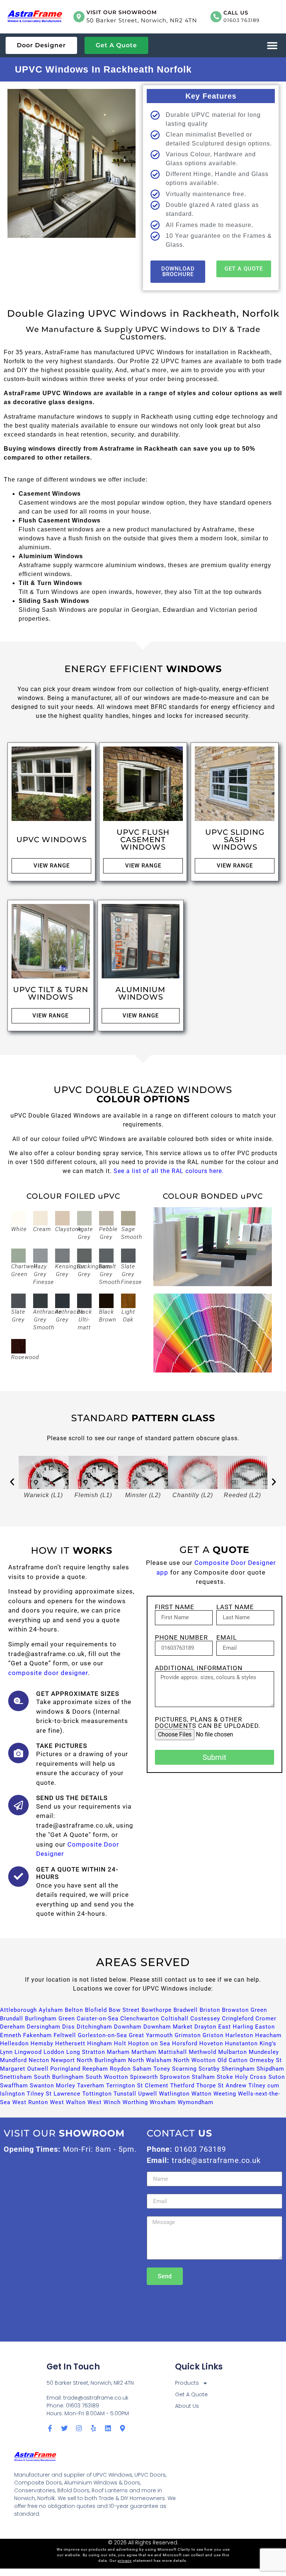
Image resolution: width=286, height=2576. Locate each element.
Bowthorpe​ (157, 2010)
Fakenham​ (37, 2035)
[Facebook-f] (50, 2428)
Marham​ (118, 2052)
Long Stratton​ (86, 2052)
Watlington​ (174, 2094)
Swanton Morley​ (53, 2086)
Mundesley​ (264, 2052)
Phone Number (181, 1638)
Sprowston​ (175, 2077)
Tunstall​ (125, 2094)
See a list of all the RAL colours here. (169, 1171)
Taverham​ (91, 2086)
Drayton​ (205, 2027)
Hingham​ (100, 2043)
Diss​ (69, 2027)
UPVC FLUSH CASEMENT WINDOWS (143, 840)
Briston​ (210, 2010)
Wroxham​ (163, 2102)
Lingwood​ (28, 2052)
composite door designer (48, 1673)
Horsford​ (185, 2043)
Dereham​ (12, 2027)
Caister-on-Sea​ (98, 2019)
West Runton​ (30, 2102)
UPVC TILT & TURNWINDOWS (51, 993)
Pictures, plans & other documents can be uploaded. (208, 1723)
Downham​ (128, 2027)
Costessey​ (205, 2019)
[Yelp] (93, 2428)
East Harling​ (236, 2027)
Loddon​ (54, 2052)
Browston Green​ (244, 2010)
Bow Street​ (124, 2010)
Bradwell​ (186, 2010)
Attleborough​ (18, 2010)
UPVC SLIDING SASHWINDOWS (235, 840)
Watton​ (201, 2094)
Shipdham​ (270, 2069)
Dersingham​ (44, 2027)
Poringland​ (65, 2069)
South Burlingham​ (59, 2077)
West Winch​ (104, 2102)
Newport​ (63, 2060)
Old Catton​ (233, 2060)
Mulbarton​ (233, 2052)
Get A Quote (191, 2394)
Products (187, 2383)
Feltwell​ (65, 2035)
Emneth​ (11, 2035)
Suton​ (277, 2077)
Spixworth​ (144, 2077)
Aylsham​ (51, 2010)
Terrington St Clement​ (137, 2086)
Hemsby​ (42, 2043)
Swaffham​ (14, 2086)
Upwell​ (148, 2094)
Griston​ (213, 2035)
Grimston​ (188, 2035)
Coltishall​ (175, 2019)
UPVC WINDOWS (52, 840)
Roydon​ (120, 2069)
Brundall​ (12, 2019)
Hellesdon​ (14, 2043)
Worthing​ (135, 2102)
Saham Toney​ (151, 2069)
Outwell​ (38, 2069)
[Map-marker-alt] (123, 2428)
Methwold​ (203, 2052)
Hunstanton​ (241, 2043)
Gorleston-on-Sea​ (102, 2035)
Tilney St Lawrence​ (54, 2094)
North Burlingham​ (101, 2060)
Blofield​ (96, 2010)
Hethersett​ (70, 2043)
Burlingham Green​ (50, 2019)
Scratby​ (209, 2069)
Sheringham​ (238, 2069)
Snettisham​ (16, 2077)
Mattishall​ (173, 2052)
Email (227, 1638)
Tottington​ (97, 2094)
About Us (187, 2406)
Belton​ (74, 2010)
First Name (175, 1607)
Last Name (235, 1607)
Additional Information (199, 1668)
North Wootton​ (195, 2060)
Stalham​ (203, 2077)
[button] (272, 46)
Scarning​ (184, 2069)
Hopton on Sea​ (149, 2043)
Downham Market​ (168, 2027)
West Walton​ (68, 2102)
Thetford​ (182, 2086)
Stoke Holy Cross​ (242, 2077)
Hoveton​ (211, 2043)
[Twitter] (64, 2428)
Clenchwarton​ (140, 2019)
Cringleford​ (238, 2019)
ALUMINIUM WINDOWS (140, 993)
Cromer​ (266, 2019)
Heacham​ (268, 2035)
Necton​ (39, 2060)
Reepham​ (95, 2069)
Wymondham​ (196, 2102)
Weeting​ (225, 2094)
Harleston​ (239, 2035)
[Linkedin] (108, 2428)
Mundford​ (13, 2060)
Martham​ (144, 2052)
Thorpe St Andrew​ (221, 2086)
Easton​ (265, 2027)
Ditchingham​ (94, 2027)
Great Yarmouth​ (151, 2035)
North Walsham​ (150, 2060)
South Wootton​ (107, 2077)
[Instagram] (79, 2428)
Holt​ (120, 2043)
